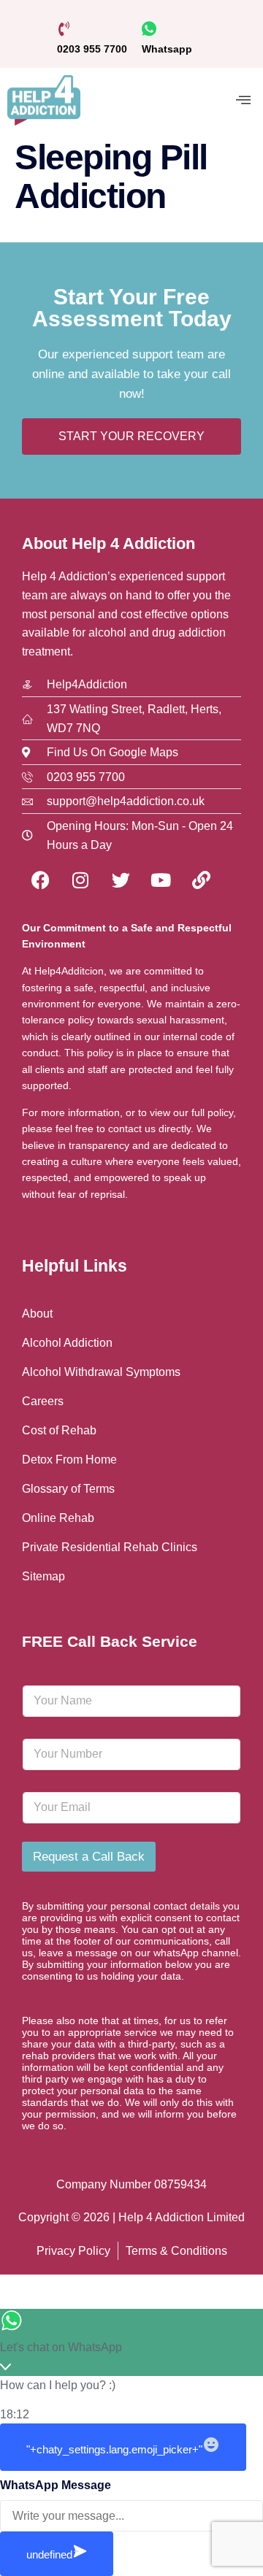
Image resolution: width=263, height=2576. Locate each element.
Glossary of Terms (68, 1489)
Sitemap (43, 1576)
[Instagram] (80, 880)
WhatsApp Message (56, 2485)
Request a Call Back (89, 1857)
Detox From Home (69, 1460)
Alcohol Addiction (67, 1343)
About (37, 1314)
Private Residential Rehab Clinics (110, 1547)
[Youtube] (161, 880)
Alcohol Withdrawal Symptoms (101, 1372)
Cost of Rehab (59, 1430)
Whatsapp (167, 49)
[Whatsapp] (149, 29)
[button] (243, 100)
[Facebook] (40, 880)
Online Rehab (58, 1518)
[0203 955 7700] (64, 29)
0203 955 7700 (92, 49)
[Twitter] (121, 880)
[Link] (201, 880)
